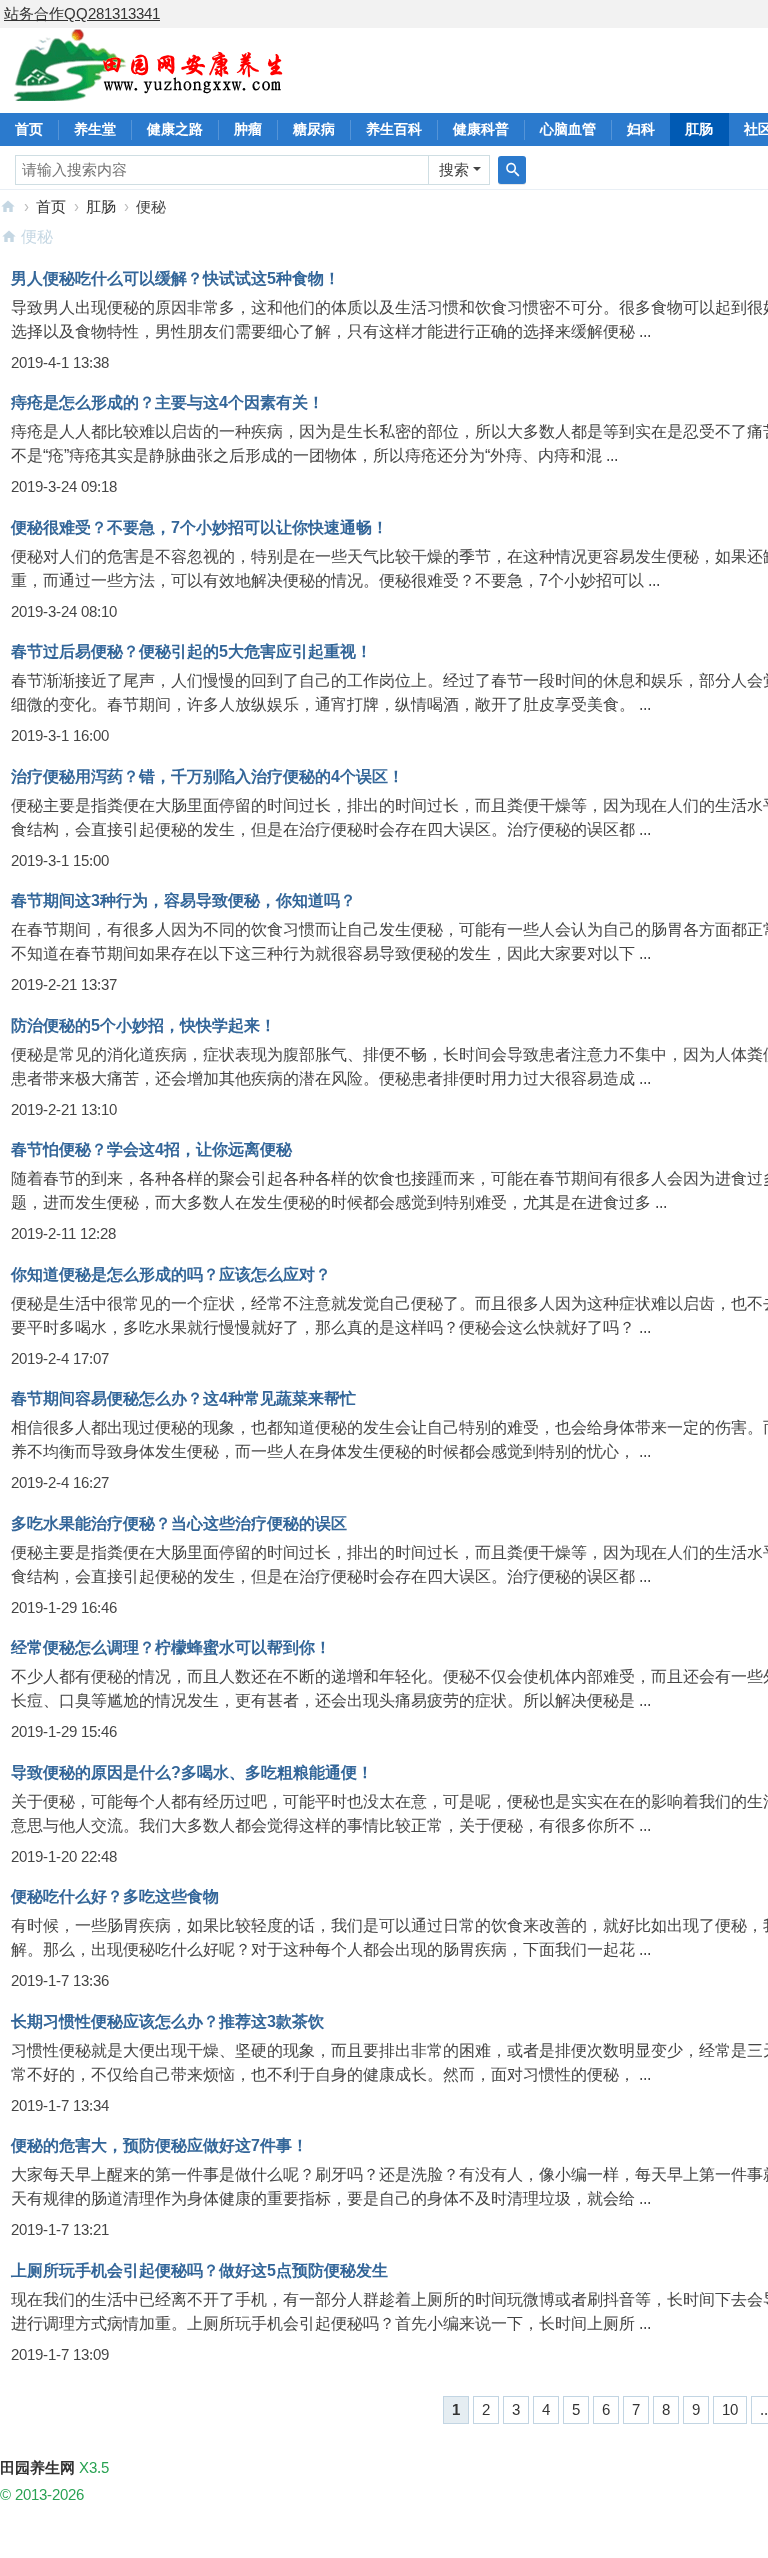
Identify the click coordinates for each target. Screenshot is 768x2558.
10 (730, 2409)
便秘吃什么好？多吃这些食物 (115, 1896)
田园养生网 (8, 206)
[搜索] (512, 170)
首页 (29, 129)
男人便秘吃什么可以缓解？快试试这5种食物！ (175, 278)
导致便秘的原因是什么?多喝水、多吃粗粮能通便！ (192, 1772)
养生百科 (394, 129)
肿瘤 (248, 129)
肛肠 (699, 129)
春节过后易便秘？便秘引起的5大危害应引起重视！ (191, 651)
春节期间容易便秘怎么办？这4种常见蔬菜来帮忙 (183, 1398)
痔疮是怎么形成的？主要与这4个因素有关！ (167, 402)
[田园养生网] (149, 89)
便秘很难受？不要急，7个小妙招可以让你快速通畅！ (199, 527)
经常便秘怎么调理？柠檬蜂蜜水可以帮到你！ (171, 1647)
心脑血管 (568, 129)
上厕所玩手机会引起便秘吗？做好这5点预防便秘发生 (199, 2270)
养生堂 (95, 129)
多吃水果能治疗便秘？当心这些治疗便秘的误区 (179, 1523)
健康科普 (481, 129)
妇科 (641, 129)
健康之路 (175, 129)
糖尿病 (314, 129)
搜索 (454, 169)
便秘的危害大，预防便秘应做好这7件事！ (159, 2145)
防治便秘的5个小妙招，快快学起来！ (143, 1025)
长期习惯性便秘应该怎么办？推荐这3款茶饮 (167, 2021)
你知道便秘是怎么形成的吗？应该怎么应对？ (171, 1274)
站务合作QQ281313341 (82, 13)
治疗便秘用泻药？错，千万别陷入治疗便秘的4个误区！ (207, 776)
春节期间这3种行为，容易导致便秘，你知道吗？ (183, 900)
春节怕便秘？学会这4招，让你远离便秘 (151, 1149)
